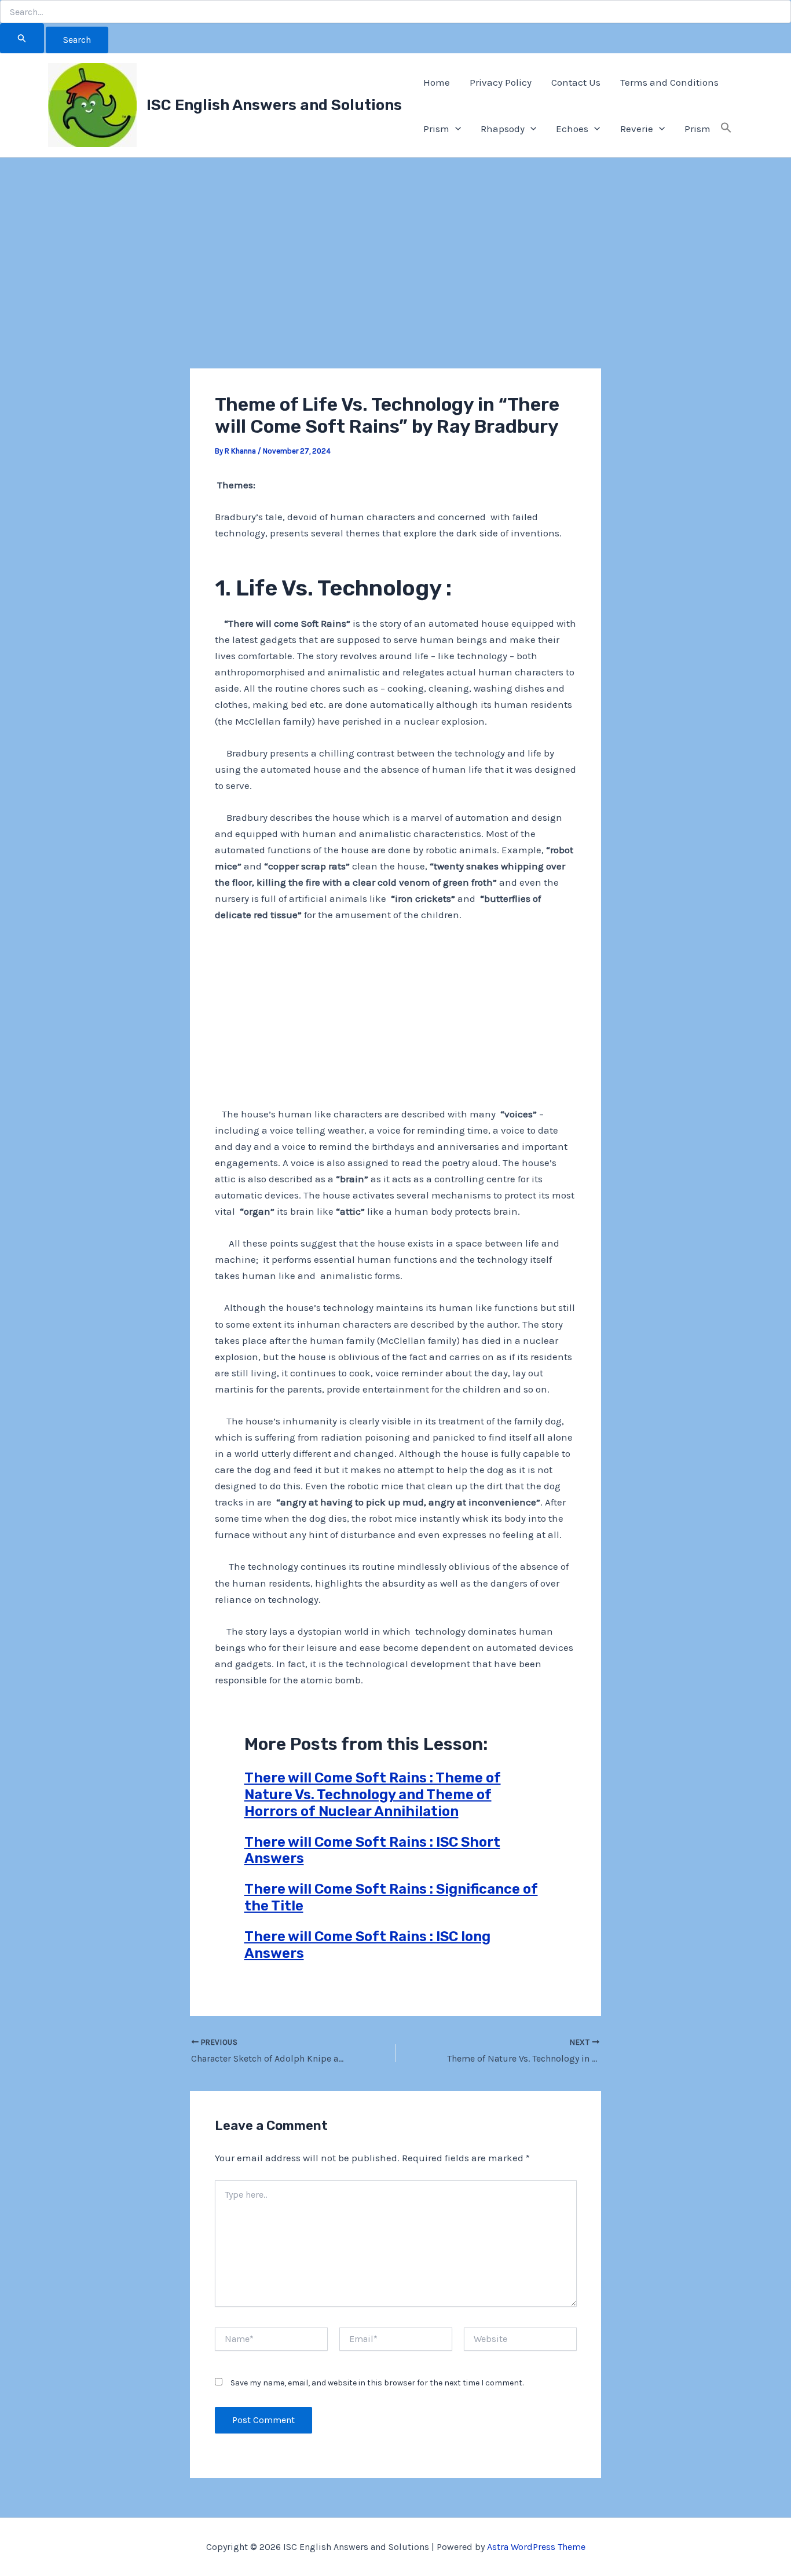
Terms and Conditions (669, 82)
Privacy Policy (501, 82)
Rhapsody (503, 129)
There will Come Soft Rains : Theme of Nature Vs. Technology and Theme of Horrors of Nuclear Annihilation (373, 1795)
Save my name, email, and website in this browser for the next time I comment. (377, 2383)
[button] (455, 129)
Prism (436, 129)
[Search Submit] (22, 38)
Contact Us (576, 82)
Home (437, 82)
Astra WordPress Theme (536, 2547)
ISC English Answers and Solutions (274, 105)
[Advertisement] (395, 283)
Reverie (637, 129)
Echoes (572, 129)
